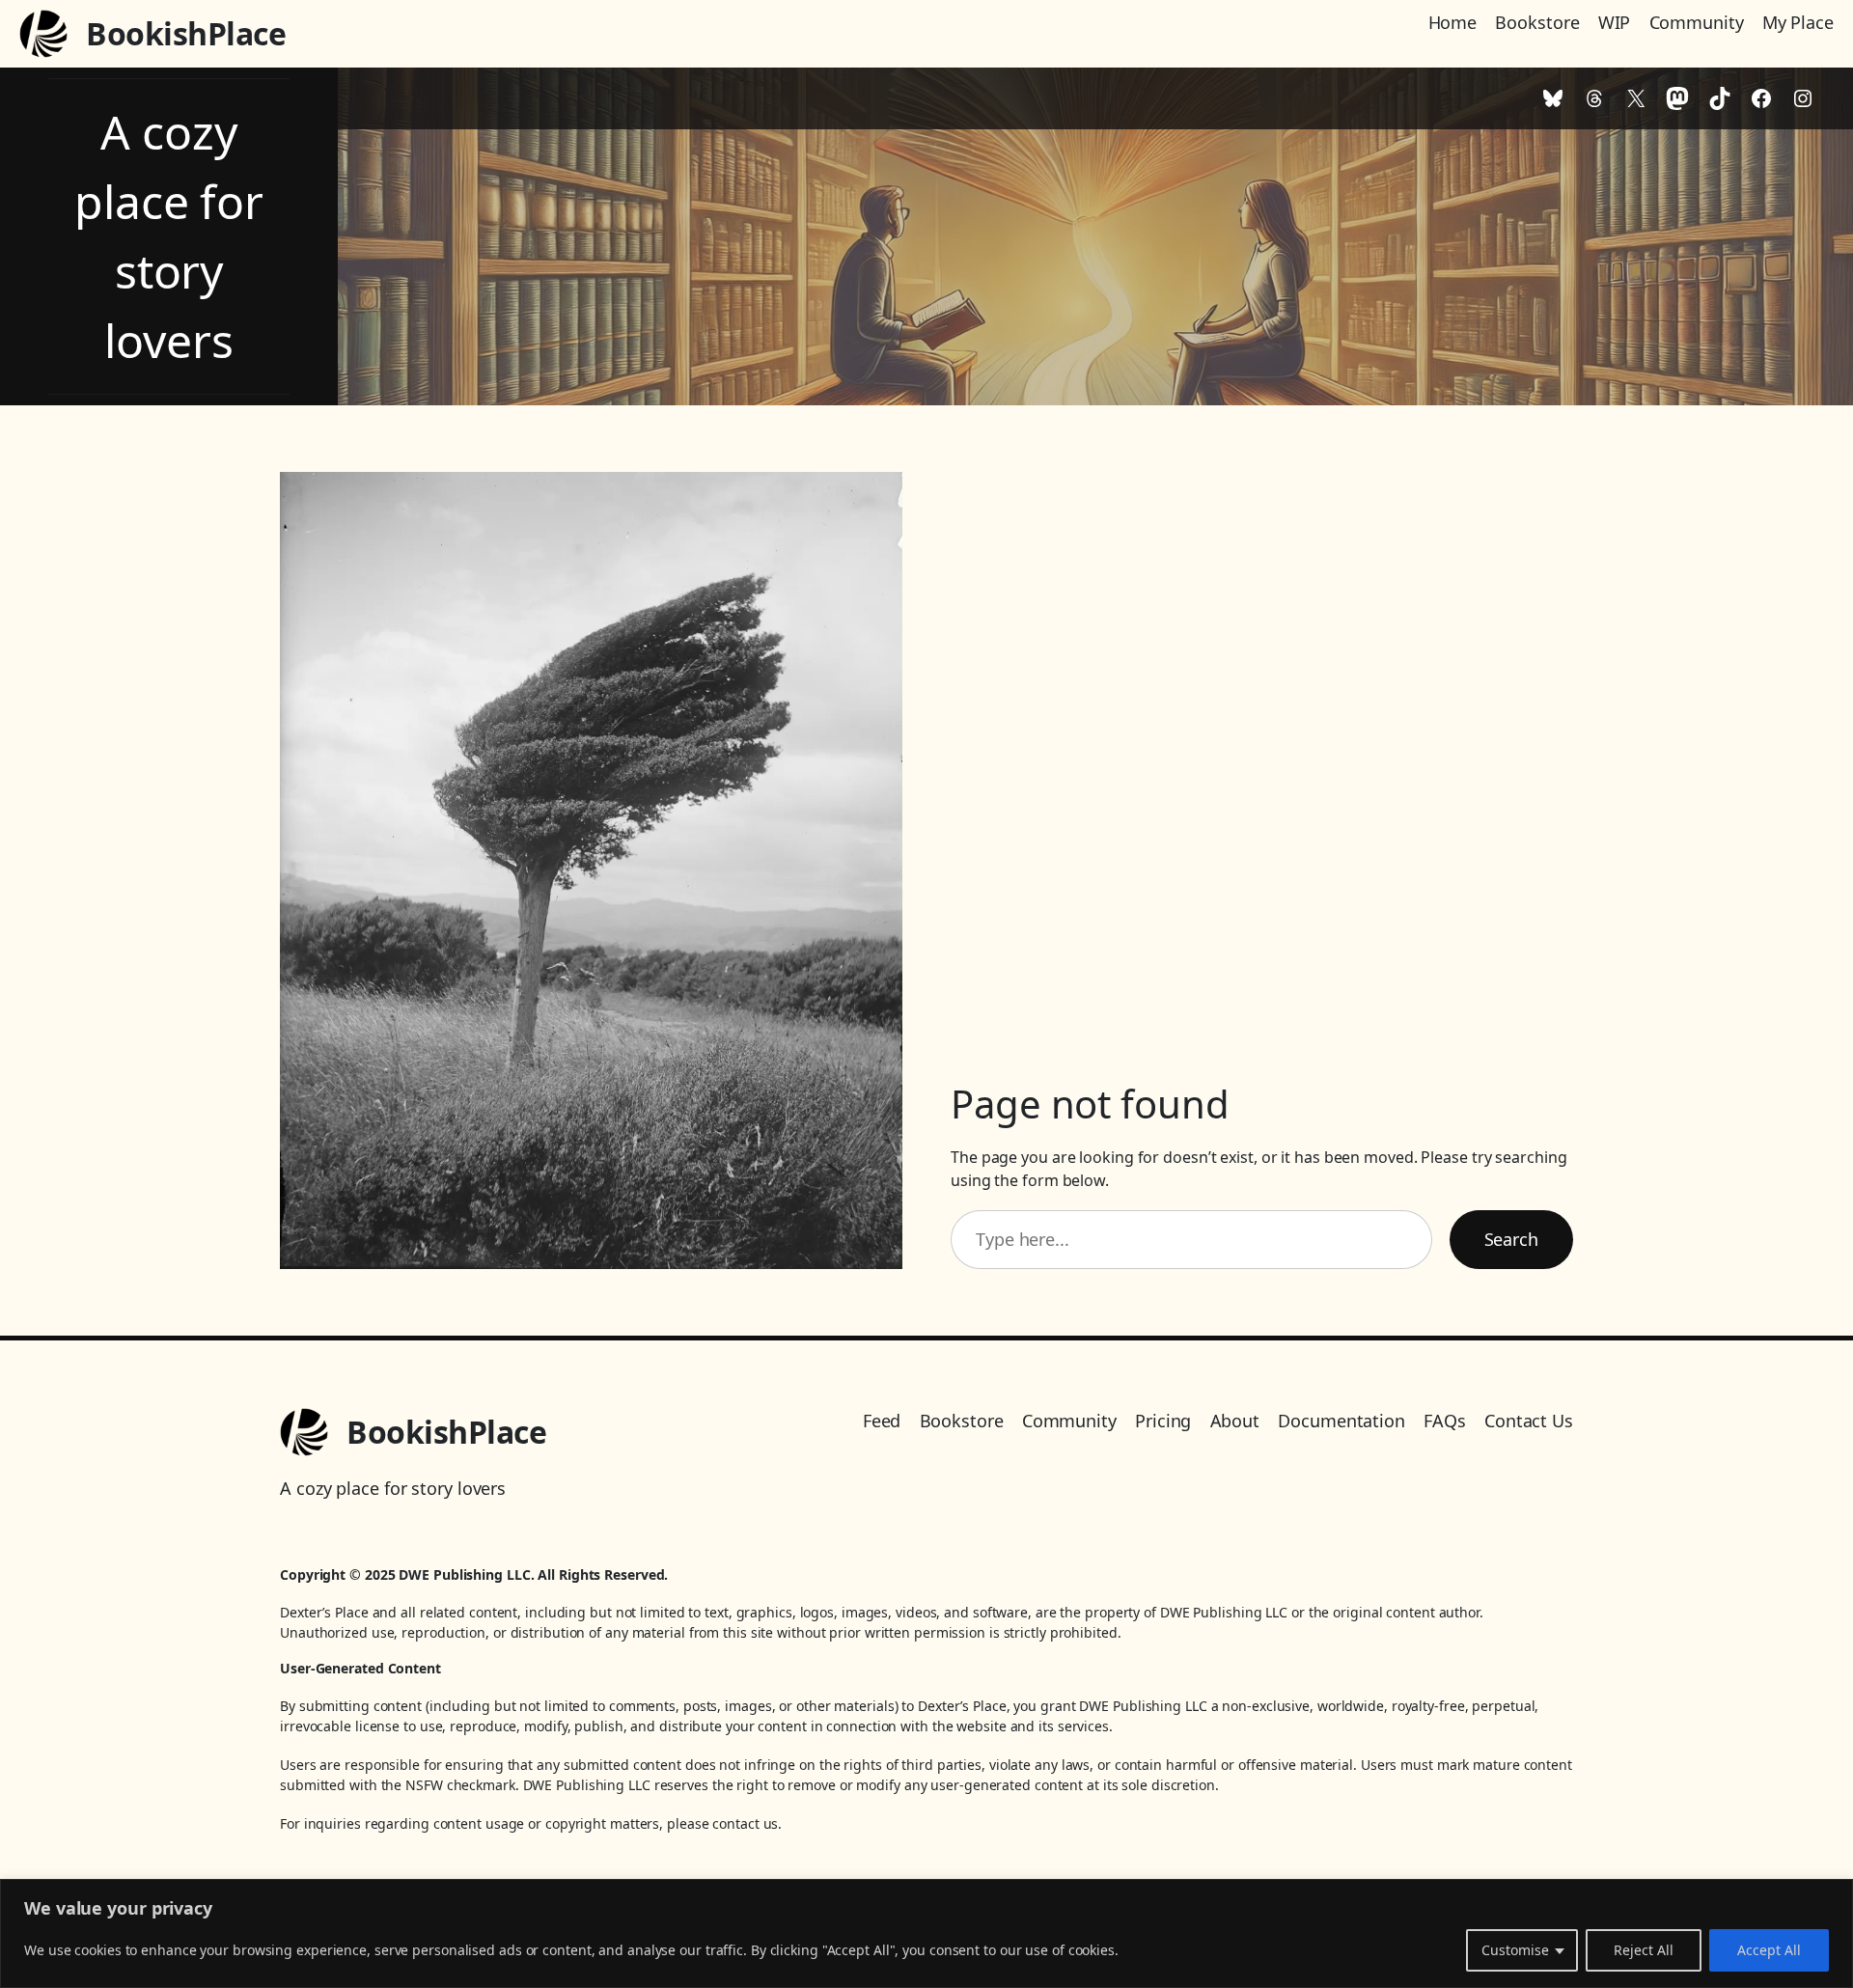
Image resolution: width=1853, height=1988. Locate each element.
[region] (926, 1933)
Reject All (1644, 1950)
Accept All (1769, 1950)
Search (1511, 1239)
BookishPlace (186, 33)
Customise (1515, 1950)
